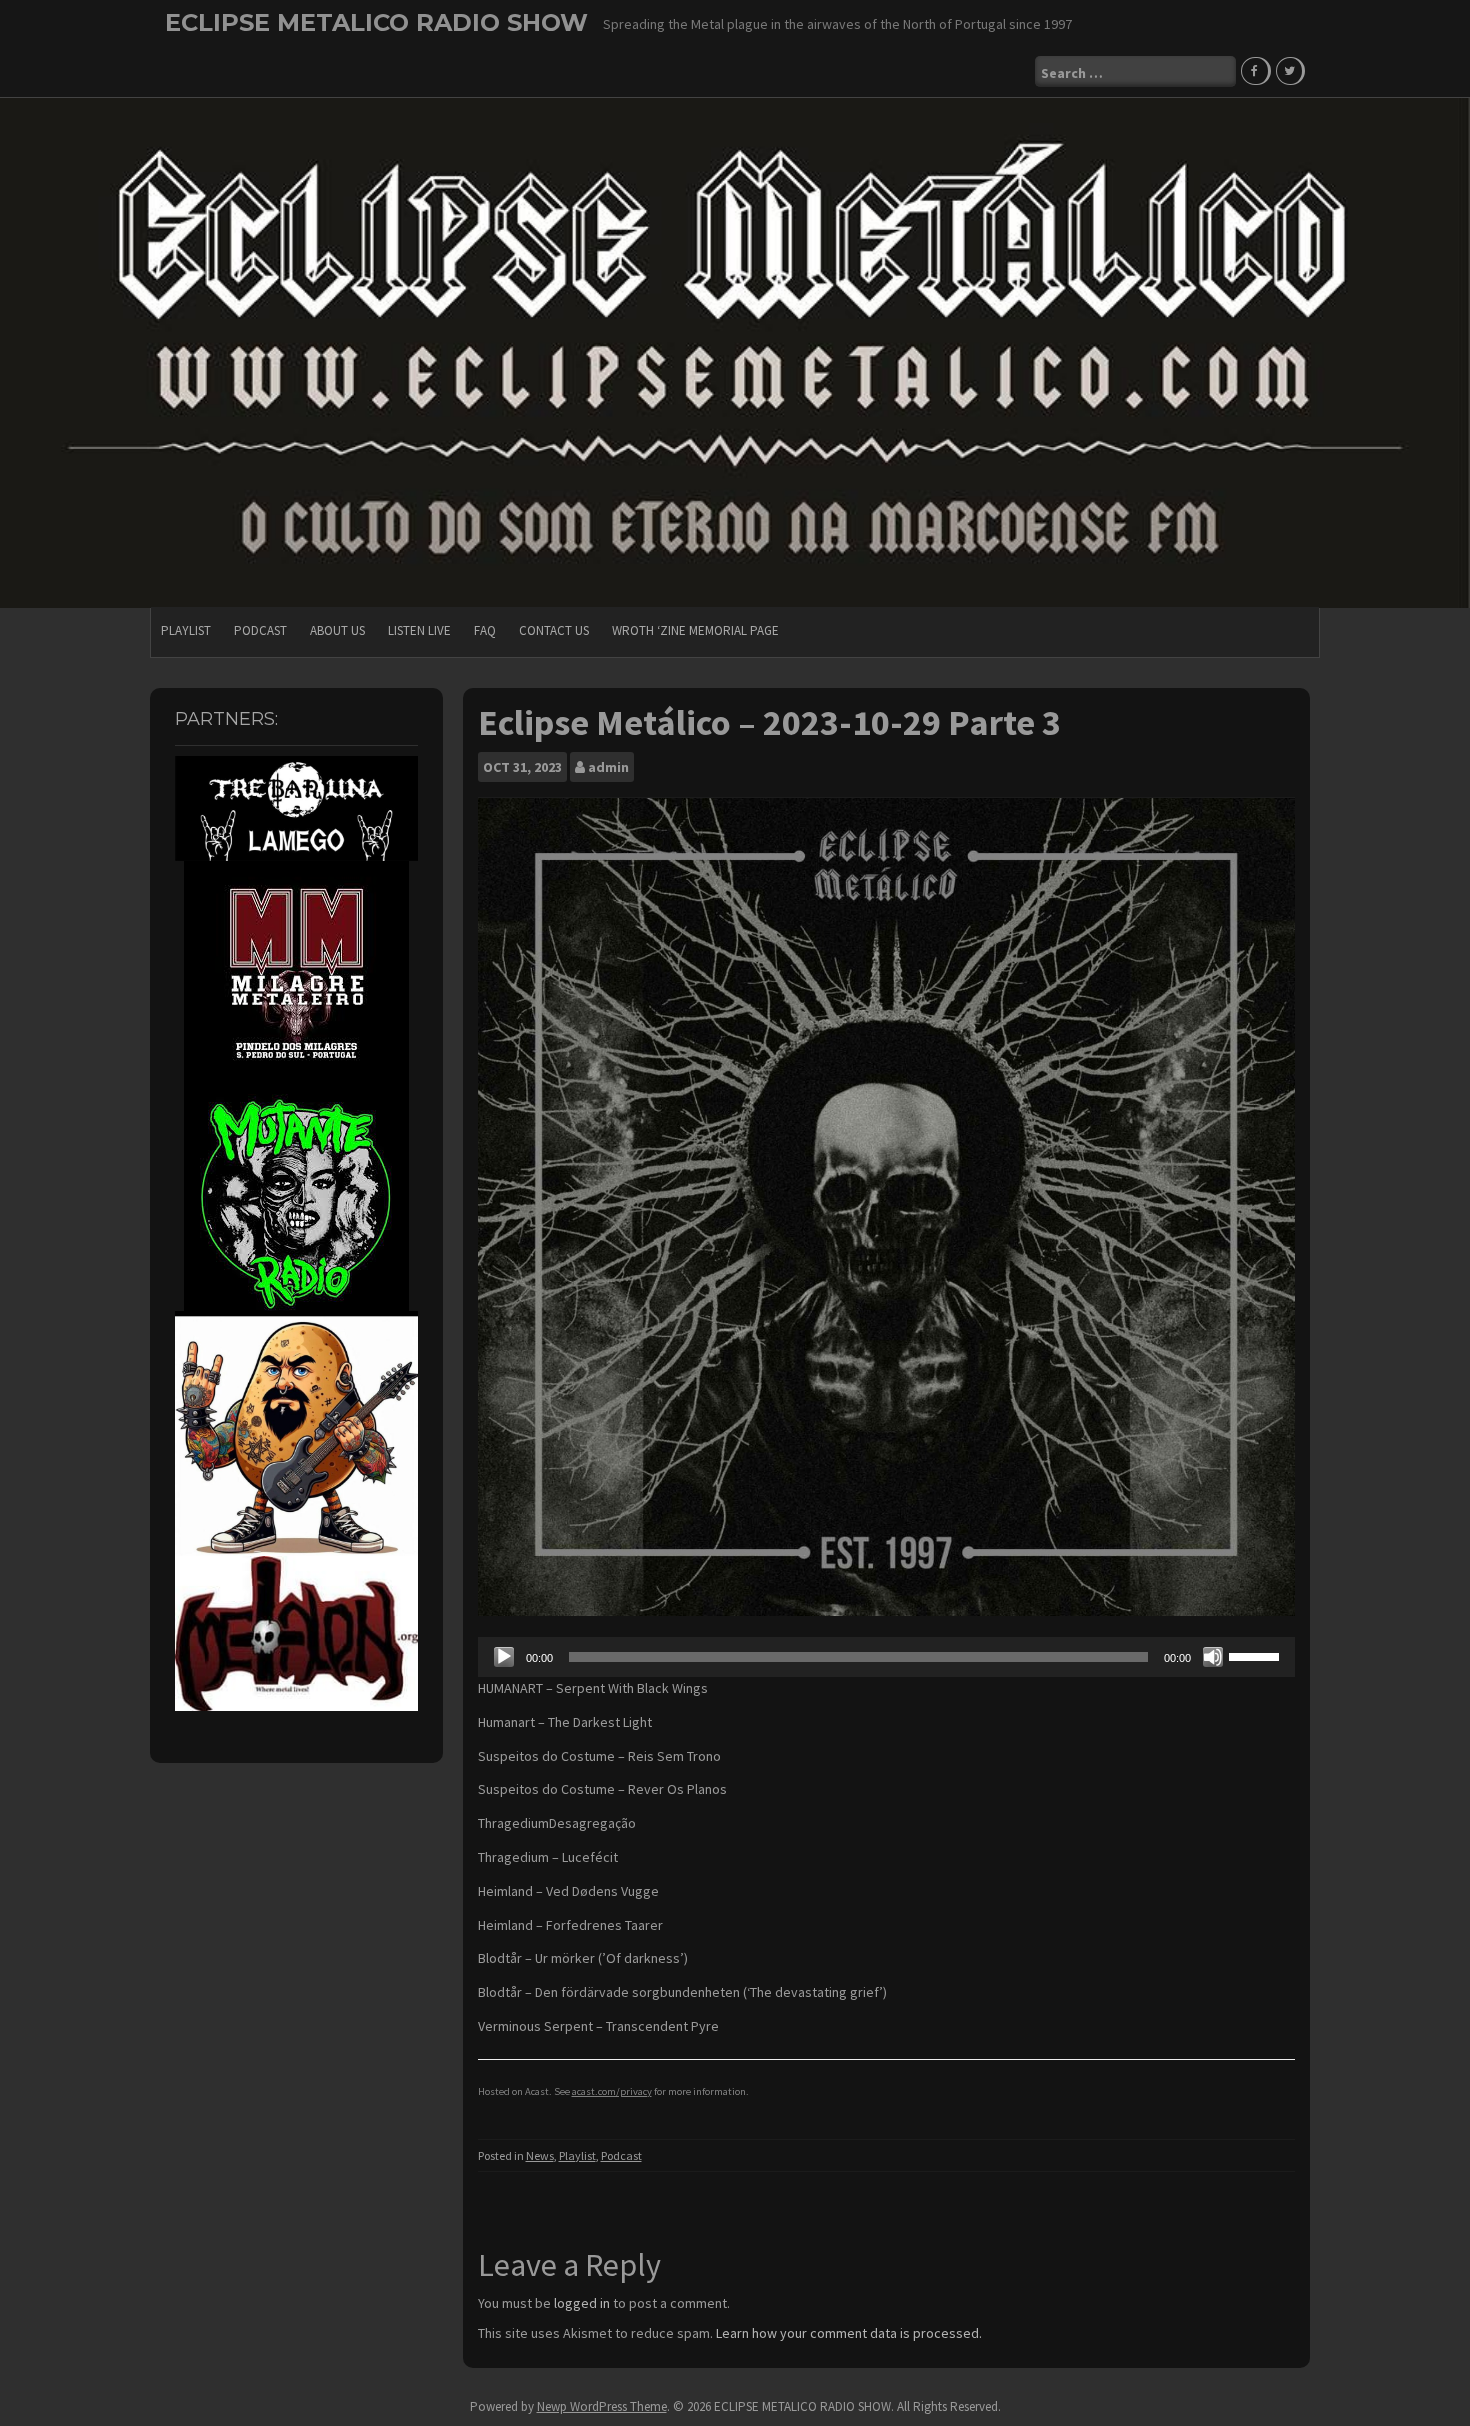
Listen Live (419, 630)
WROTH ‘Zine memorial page (695, 630)
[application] (887, 1657)
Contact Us (554, 630)
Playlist (186, 630)
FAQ (485, 630)
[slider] (1257, 1655)
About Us (337, 630)
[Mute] (1213, 1657)
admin (608, 767)
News (540, 2155)
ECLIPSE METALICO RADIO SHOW (376, 22)
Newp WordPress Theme (602, 2406)
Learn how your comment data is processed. (849, 2333)
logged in (582, 2303)
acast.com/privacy (612, 2091)
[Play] (504, 1657)
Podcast (260, 630)
